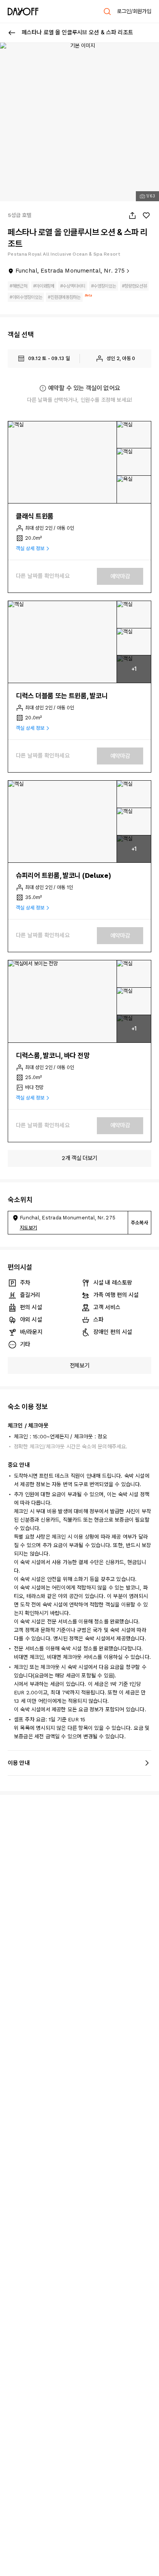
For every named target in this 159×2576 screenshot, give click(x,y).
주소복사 (140, 1223)
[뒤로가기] (12, 33)
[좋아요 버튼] (146, 216)
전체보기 (80, 1365)
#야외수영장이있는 (26, 297)
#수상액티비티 (73, 286)
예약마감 (120, 576)
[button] (63, 462)
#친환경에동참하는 (64, 297)
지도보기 (28, 1228)
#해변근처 (19, 286)
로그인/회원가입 (134, 11)
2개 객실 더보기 (79, 1158)
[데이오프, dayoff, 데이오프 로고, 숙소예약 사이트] (23, 12)
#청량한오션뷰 (134, 286)
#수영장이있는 (104, 286)
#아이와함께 (44, 286)
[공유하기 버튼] (132, 216)
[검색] (107, 12)
